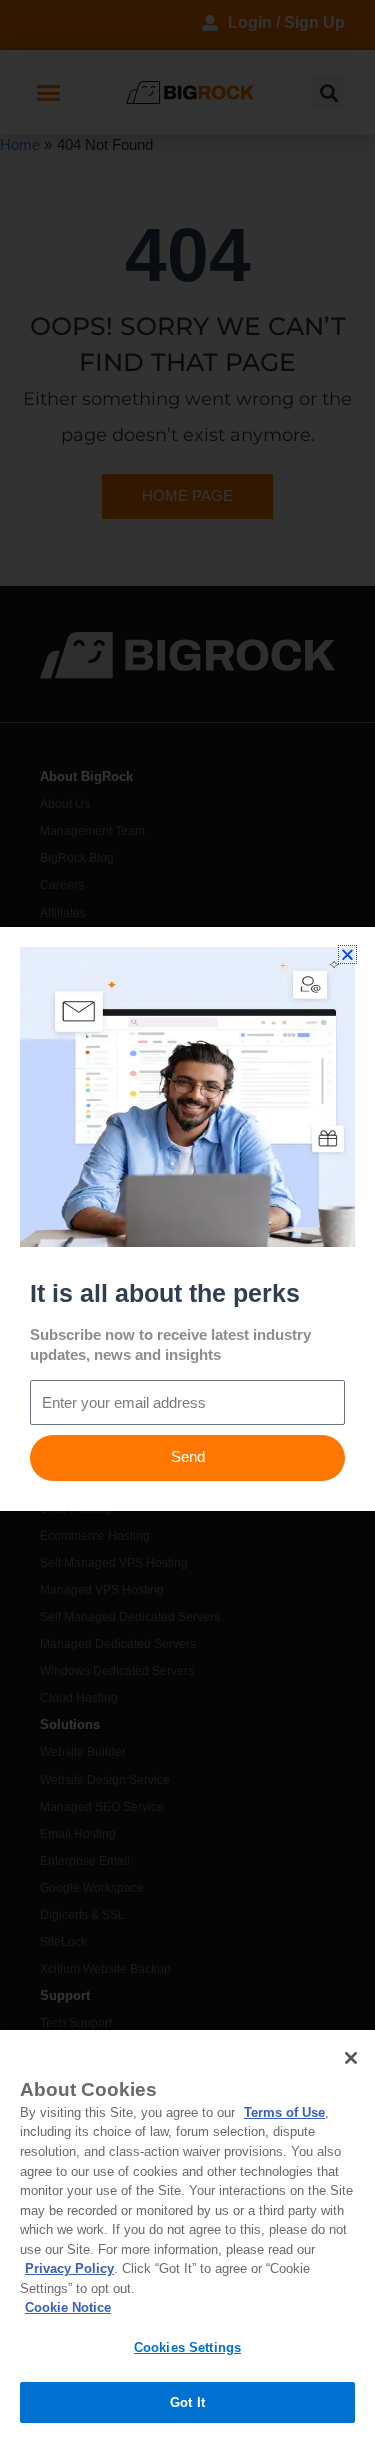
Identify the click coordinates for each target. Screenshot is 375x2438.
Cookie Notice (68, 2307)
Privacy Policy (69, 2268)
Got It (187, 2402)
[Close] (351, 2058)
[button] (347, 954)
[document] (187, 1219)
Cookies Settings (187, 2347)
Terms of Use (284, 2112)
